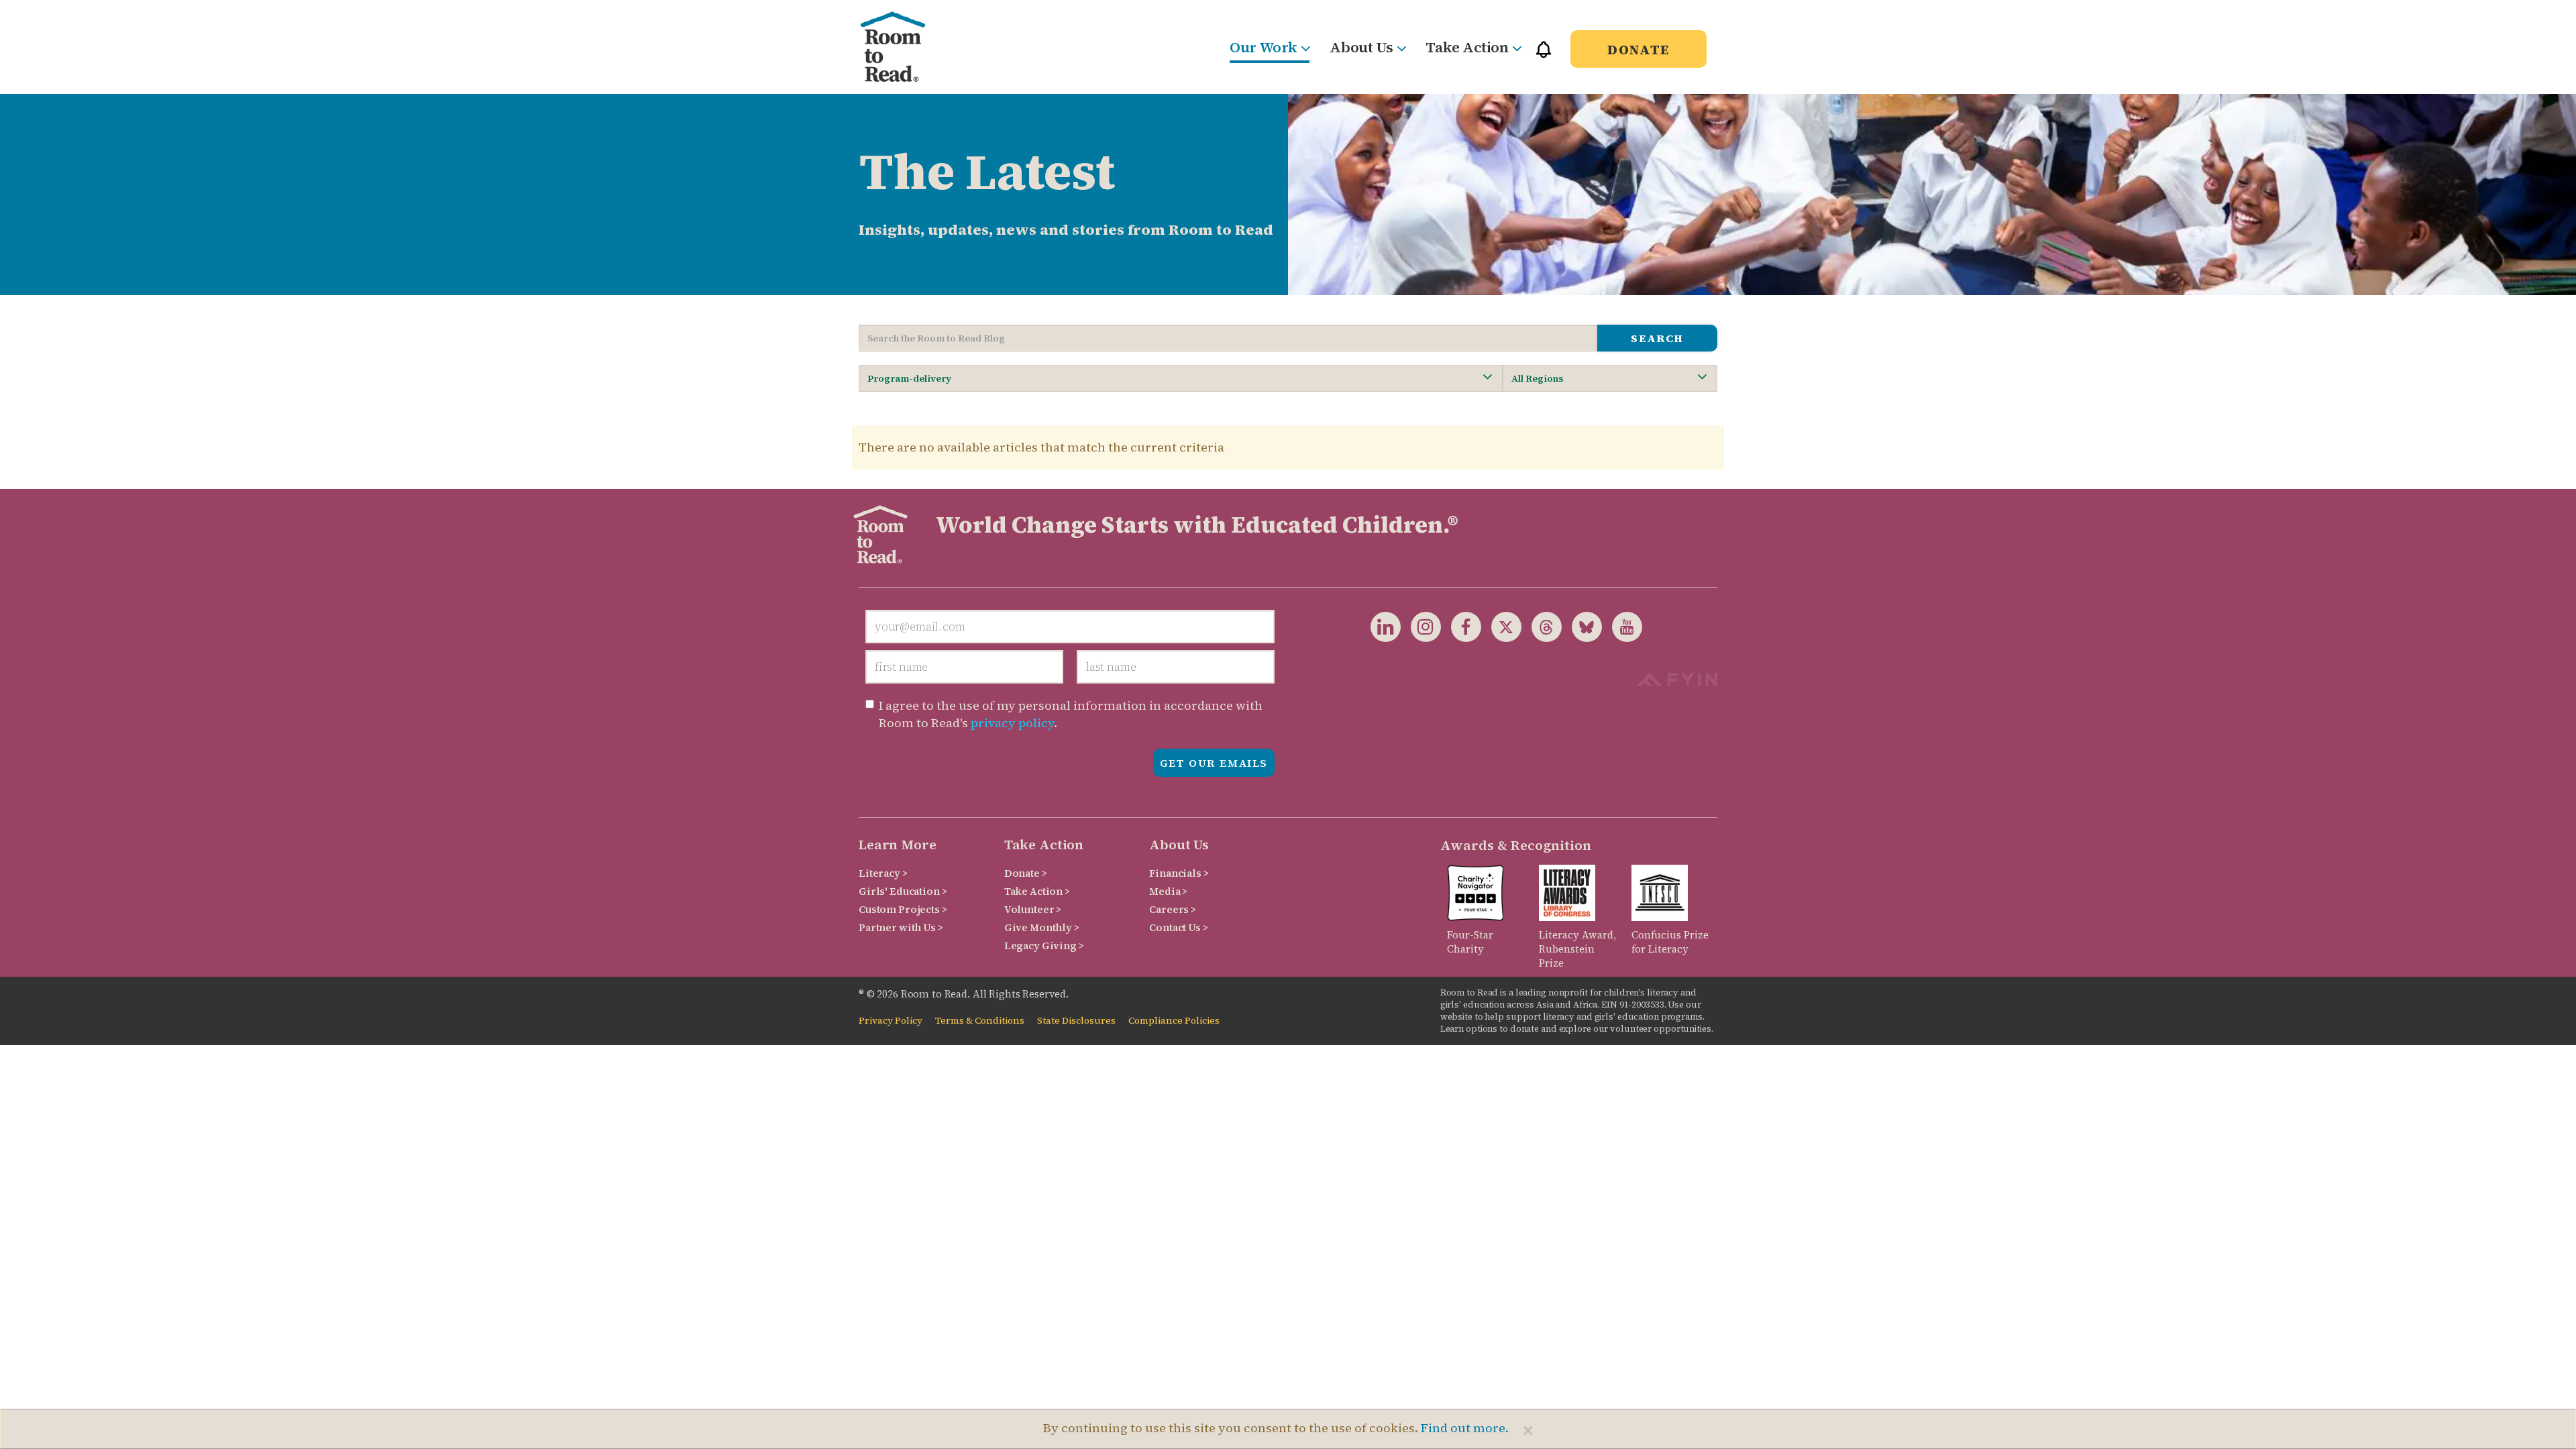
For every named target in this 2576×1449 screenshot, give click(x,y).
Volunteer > (1033, 909)
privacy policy (1012, 723)
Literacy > (883, 873)
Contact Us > (1178, 927)
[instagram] (1421, 626)
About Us (1361, 47)
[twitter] (1501, 626)
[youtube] (1622, 626)
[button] (1544, 55)
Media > (1168, 891)
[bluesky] (1582, 626)
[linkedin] (1386, 626)
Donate (1639, 50)
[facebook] (1461, 626)
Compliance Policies (1174, 1021)
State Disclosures (1076, 1021)
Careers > (1173, 909)
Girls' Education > (903, 891)
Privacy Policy (891, 1021)
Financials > (1179, 873)
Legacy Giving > (1044, 946)
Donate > (1026, 873)
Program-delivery (909, 378)
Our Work (1263, 47)
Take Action (1467, 47)
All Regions (1537, 378)
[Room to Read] (904, 47)
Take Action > (1037, 891)
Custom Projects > (903, 909)
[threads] (1542, 626)
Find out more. (1465, 1428)
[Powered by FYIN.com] (1677, 678)
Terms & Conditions (980, 1021)
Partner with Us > (901, 927)
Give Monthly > (1042, 927)
